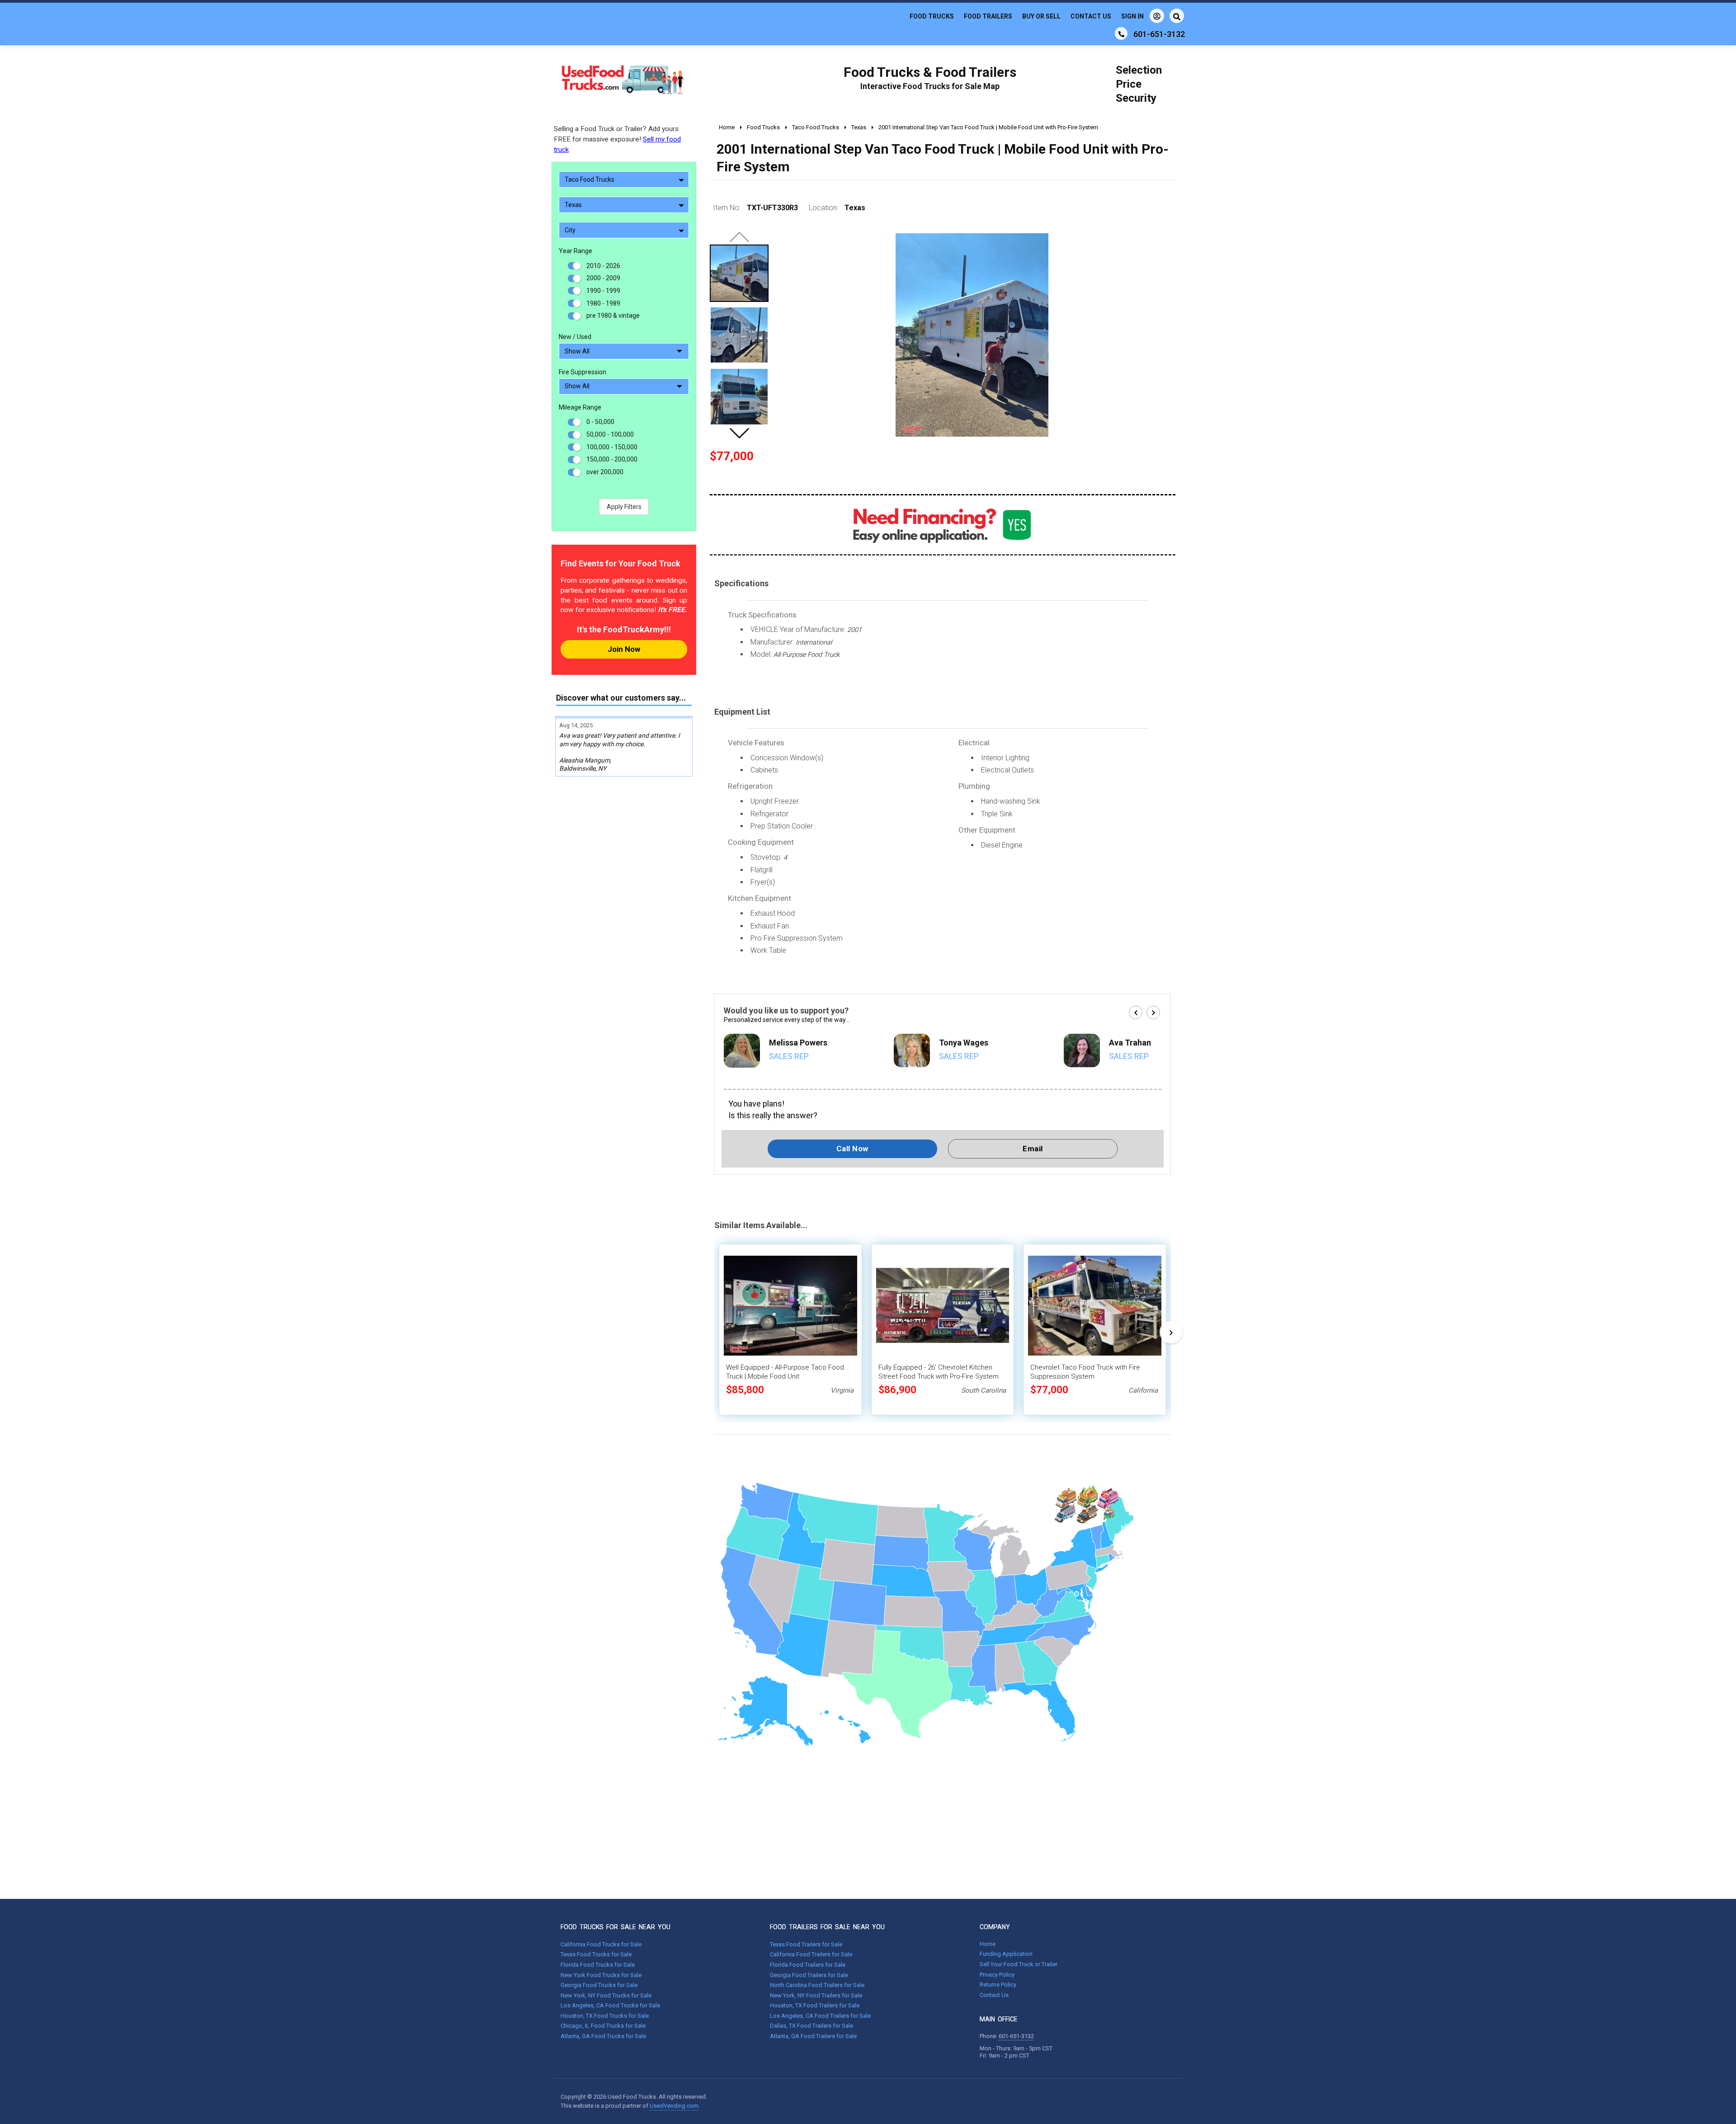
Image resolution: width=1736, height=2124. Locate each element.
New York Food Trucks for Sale (601, 1975)
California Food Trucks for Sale (601, 1944)
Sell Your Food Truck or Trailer (1019, 1964)
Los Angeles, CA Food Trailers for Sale (820, 2016)
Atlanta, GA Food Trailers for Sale (813, 2036)
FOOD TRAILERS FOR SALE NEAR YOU (827, 1927)
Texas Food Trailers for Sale (806, 1944)
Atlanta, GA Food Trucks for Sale (603, 2036)
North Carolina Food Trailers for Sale (817, 1985)
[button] (739, 433)
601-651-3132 (1016, 2036)
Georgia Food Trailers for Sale (809, 1975)
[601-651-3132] (1121, 33)
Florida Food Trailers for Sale (808, 1965)
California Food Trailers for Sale (811, 1954)
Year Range (576, 251)
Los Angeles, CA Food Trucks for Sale (610, 2005)
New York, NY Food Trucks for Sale (606, 1995)
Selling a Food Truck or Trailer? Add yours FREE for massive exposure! (617, 139)
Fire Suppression (583, 372)
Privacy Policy (997, 1975)
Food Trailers (988, 16)
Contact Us (1091, 16)
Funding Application (1006, 1954)
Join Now (624, 649)
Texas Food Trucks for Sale (596, 1954)
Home (988, 1944)
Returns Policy (998, 1985)
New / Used (575, 337)
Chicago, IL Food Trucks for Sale (603, 2026)
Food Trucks (932, 16)
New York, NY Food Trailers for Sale (816, 1995)
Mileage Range (580, 407)
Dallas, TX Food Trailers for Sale (811, 2026)
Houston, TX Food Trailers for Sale (815, 2005)
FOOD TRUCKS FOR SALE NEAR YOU (616, 1927)
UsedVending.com (674, 2106)
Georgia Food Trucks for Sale (599, 1985)
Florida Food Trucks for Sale (598, 1965)
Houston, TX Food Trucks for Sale (605, 2016)
